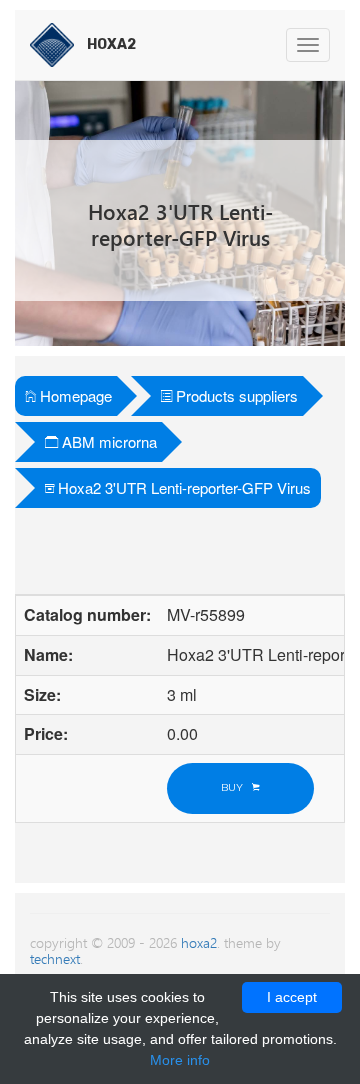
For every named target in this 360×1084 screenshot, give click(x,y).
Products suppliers (235, 395)
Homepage (74, 395)
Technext (55, 958)
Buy (236, 787)
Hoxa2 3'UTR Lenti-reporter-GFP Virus (182, 487)
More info (180, 1060)
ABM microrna (107, 441)
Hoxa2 (199, 942)
